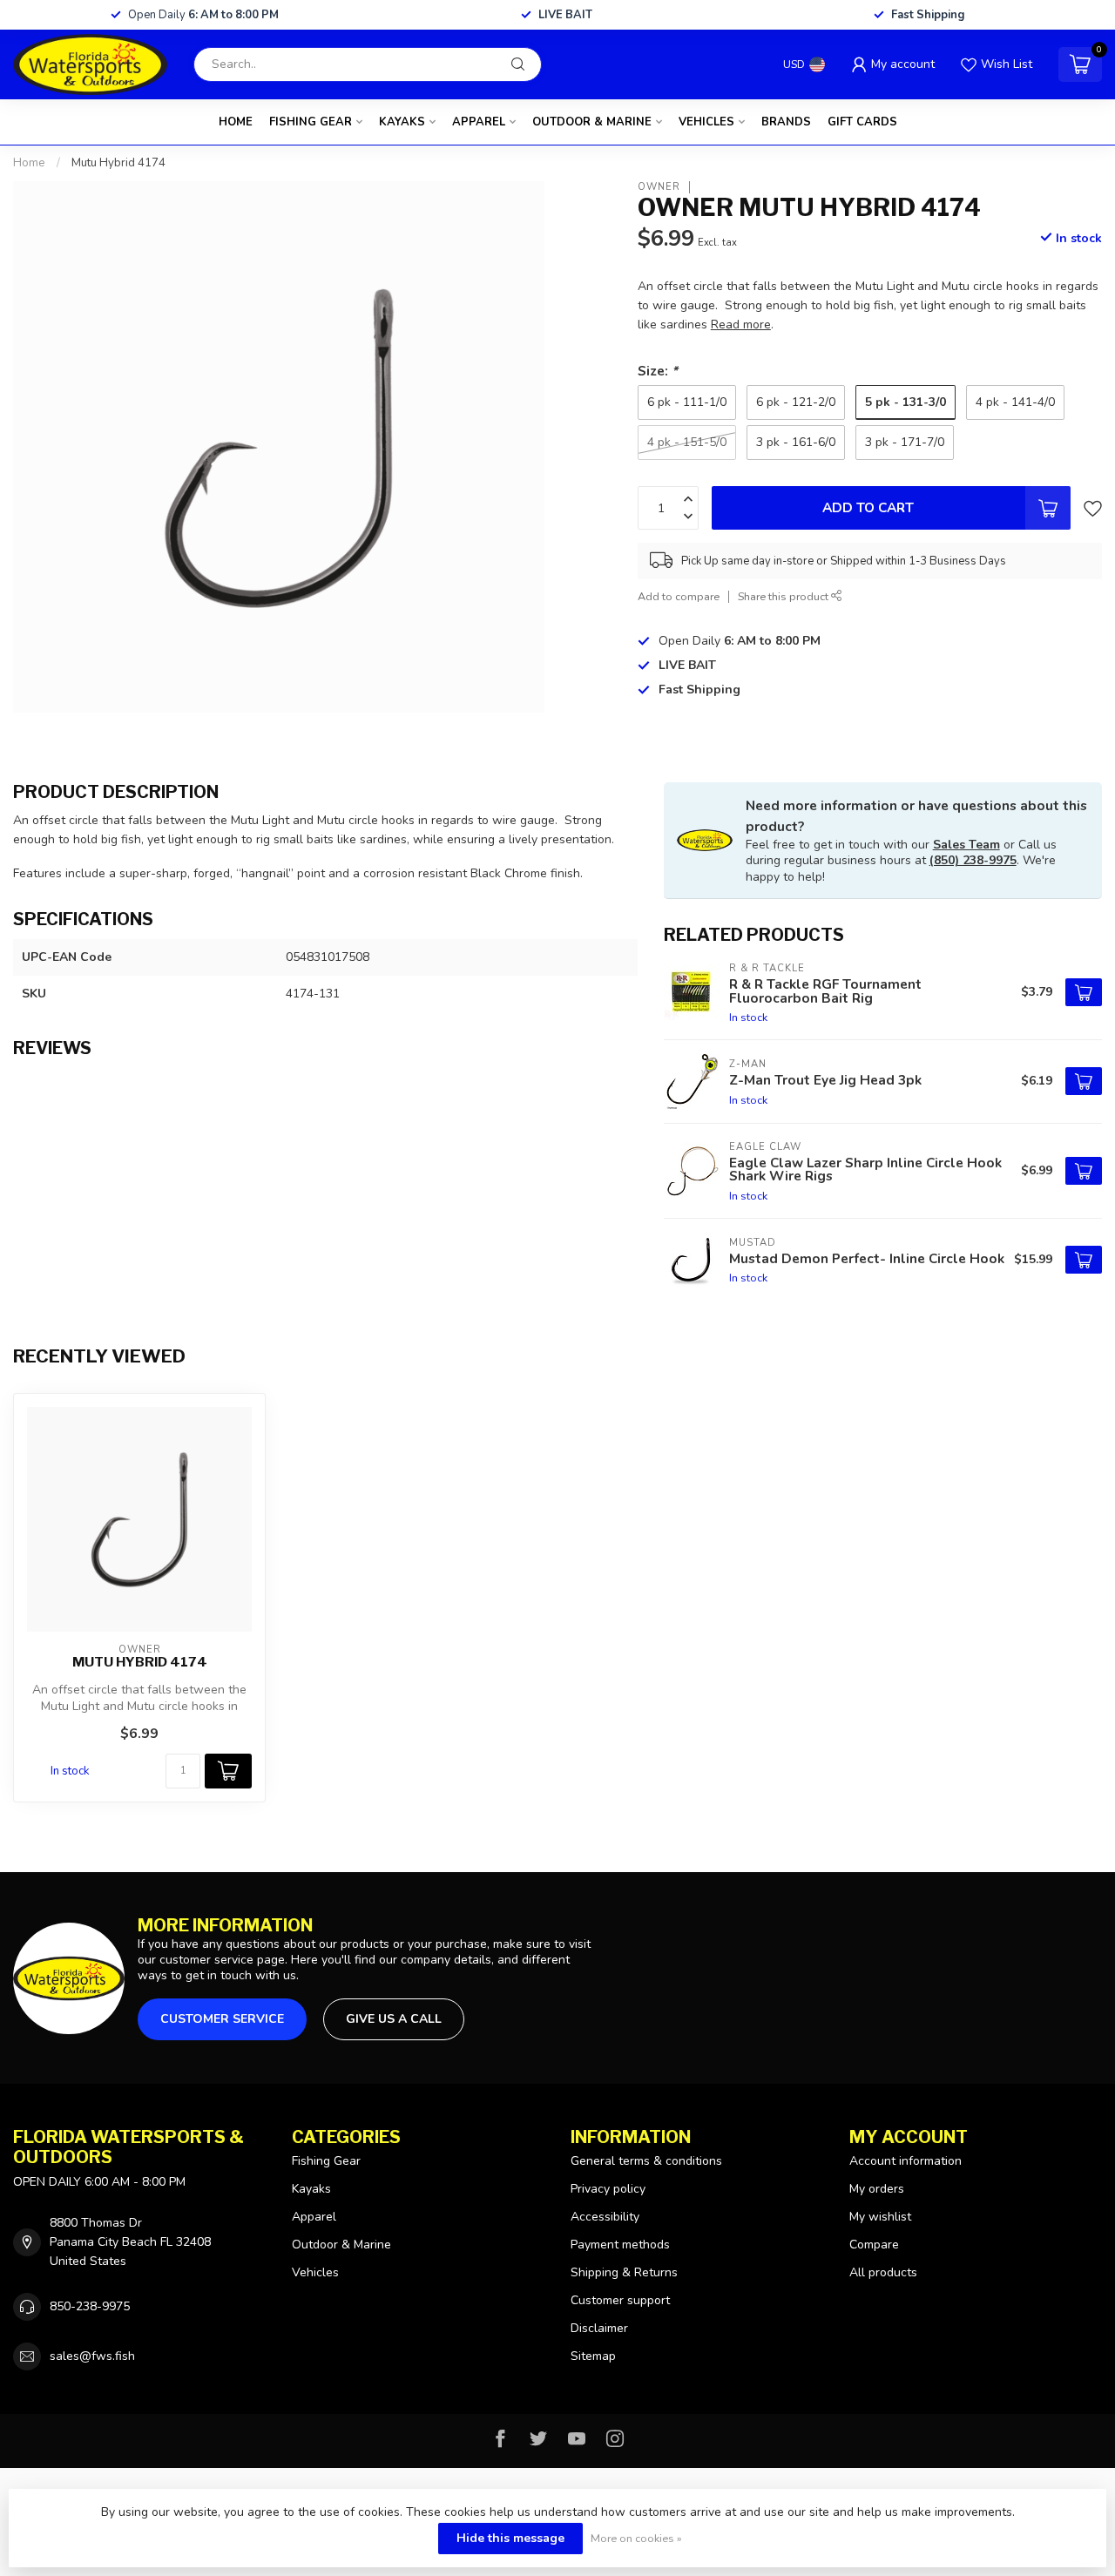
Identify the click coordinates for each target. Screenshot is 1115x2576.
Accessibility (605, 2217)
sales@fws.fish (92, 2356)
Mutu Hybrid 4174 (118, 163)
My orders (877, 2189)
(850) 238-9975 (973, 860)
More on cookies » (636, 2538)
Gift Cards (862, 122)
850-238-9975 (90, 2306)
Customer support (620, 2300)
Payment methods (620, 2245)
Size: (658, 371)
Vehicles (706, 122)
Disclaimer (599, 2328)
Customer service (222, 2019)
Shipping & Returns (624, 2272)
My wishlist (880, 2217)
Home (236, 122)
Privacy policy (608, 2189)
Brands (786, 122)
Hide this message (510, 2538)
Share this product (784, 596)
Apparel (479, 122)
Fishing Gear (311, 122)
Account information (906, 2161)
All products (883, 2272)
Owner (659, 187)
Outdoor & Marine (592, 122)
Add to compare (679, 596)
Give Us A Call (394, 2019)
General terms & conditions (646, 2161)
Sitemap (593, 2356)
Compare (874, 2245)
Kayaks (402, 122)
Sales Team (966, 845)
